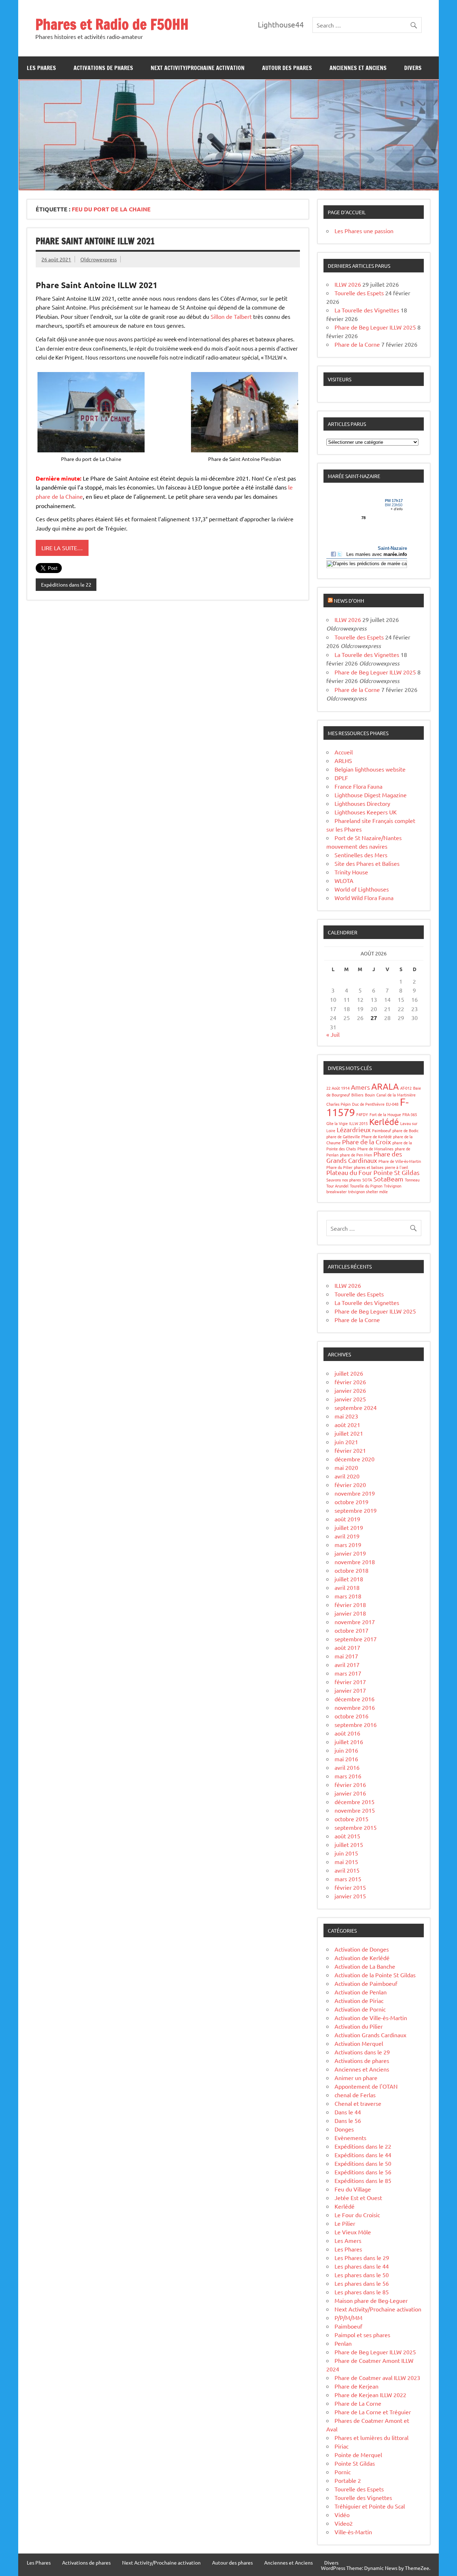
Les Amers (348, 2240)
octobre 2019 (351, 1502)
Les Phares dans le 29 (362, 2258)
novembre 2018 (355, 1562)
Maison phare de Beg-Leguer (371, 2300)
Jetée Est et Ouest (358, 2198)
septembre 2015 (356, 1827)
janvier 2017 (350, 1690)
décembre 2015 (355, 1802)
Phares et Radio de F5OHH (112, 24)
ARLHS (343, 760)
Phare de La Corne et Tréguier (373, 2412)
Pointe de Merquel (358, 2455)
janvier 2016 (350, 1793)
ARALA (385, 1086)
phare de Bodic (405, 1130)
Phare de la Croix (366, 1142)
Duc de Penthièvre (368, 1104)
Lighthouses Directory (362, 803)
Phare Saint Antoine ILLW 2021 (95, 241)
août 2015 (347, 1836)
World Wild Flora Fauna (364, 898)
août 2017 (347, 1647)
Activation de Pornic (360, 2009)
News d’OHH (349, 601)
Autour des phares (287, 68)
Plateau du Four (349, 1172)
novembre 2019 (355, 1493)
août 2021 (347, 1425)
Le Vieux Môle (353, 2232)
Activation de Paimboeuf (366, 1983)
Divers (413, 68)
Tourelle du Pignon (366, 1186)
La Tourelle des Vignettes (367, 310)
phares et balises (369, 1167)
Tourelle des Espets (359, 293)
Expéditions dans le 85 (363, 2180)
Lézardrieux (354, 1129)
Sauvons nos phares (344, 1180)
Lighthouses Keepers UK (366, 812)
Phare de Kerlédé (376, 1136)
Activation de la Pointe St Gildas (375, 1975)
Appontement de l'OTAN (366, 2086)
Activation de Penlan (361, 1992)
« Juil (333, 1034)
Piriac (342, 2446)
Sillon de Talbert (231, 316)
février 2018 (350, 1605)
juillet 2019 (349, 1527)
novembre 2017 (355, 1622)
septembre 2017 (356, 1639)
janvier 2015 (350, 1896)
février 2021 (350, 1450)
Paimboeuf (381, 1130)
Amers (360, 1087)
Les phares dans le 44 (362, 2266)
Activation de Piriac (359, 2000)
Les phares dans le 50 (362, 2275)
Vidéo (342, 2515)
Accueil (344, 752)
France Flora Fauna (358, 786)
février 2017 (350, 1682)
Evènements (350, 2138)
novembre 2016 (355, 1707)
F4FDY (362, 1114)
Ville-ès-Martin (353, 2532)
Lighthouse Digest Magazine (371, 795)
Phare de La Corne (358, 2403)
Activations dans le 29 (362, 2052)
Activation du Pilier (359, 2026)
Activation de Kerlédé (362, 1958)
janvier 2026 (350, 1390)
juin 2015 (346, 1853)
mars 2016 (348, 1776)
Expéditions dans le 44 (363, 2155)
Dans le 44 (348, 2112)
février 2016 (350, 1784)
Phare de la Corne (357, 344)
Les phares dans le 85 (362, 2292)
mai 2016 (346, 1759)
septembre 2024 (356, 1407)
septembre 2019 (356, 1510)
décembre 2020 (355, 1459)
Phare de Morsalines (375, 1149)
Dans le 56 (348, 2120)
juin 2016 (346, 1750)
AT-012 (406, 1088)
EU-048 (392, 1104)
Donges (344, 2129)
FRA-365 (410, 1114)
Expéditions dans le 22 (66, 584)
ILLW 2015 (358, 1123)
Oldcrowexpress (99, 259)
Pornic (343, 2472)
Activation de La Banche (365, 1966)
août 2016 (347, 1733)
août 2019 (347, 1519)
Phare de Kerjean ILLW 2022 (370, 2395)
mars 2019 (348, 1545)
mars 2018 (348, 1596)
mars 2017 (348, 1673)
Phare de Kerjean (356, 2386)
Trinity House (351, 872)
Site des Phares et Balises (367, 863)
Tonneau (412, 1180)
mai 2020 (346, 1467)
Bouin (370, 1095)
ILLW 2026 (348, 284)
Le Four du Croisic (357, 2215)
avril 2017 (347, 1664)
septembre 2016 (356, 1724)
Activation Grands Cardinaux (370, 2035)
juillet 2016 (349, 1742)
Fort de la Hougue (385, 1114)
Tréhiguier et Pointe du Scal (370, 2506)
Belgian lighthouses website (370, 769)
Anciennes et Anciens (358, 68)
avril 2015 (347, 1870)
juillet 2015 (349, 1844)
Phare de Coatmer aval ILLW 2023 (377, 2377)
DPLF (341, 778)
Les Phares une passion (364, 231)
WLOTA (344, 880)
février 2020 (350, 1485)
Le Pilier (345, 2223)
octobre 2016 (351, 1716)
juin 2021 (346, 1442)
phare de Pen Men (356, 1155)
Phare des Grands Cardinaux (364, 1157)
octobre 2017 (351, 1630)
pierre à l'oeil (396, 1167)
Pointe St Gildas (396, 1172)
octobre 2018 (351, 1570)
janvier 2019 (350, 1553)
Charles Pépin (338, 1104)
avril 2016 (347, 1767)
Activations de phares (103, 68)
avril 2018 (347, 1587)
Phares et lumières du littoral (371, 2437)
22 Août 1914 (338, 1088)
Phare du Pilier (339, 1167)
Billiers (357, 1095)
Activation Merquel (359, 2043)
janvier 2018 (350, 1613)
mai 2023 (346, 1416)
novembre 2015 (355, 1810)
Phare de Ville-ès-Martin (400, 1161)
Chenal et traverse (358, 2103)
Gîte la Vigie (337, 1123)
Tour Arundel (337, 1186)
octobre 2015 (351, 1819)
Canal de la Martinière (396, 1095)
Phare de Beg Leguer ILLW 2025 (375, 327)
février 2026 (350, 1382)
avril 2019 (347, 1536)
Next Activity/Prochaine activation (198, 68)
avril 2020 (347, 1476)
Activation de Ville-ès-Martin (371, 2018)
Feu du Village (353, 2189)
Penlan (343, 2343)
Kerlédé (384, 1122)
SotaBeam (388, 1179)
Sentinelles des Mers (361, 855)
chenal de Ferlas (355, 2095)
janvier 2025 (350, 1399)
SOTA (367, 1180)
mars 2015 (348, 1879)
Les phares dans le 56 (362, 2283)
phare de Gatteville (343, 1136)
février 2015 (350, 1887)
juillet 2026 (349, 1373)
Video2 (344, 2523)
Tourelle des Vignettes (363, 2497)
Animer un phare (356, 2078)
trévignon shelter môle (368, 1191)
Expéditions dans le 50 (363, 2163)
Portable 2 (348, 2480)
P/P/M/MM (348, 2318)
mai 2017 (346, 1656)
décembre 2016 (355, 1699)
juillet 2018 (349, 1579)
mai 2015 (346, 1862)
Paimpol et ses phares (362, 2335)
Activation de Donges (362, 1949)
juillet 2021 (349, 1433)
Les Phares (41, 68)
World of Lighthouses (362, 889)
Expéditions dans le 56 (363, 2172)
